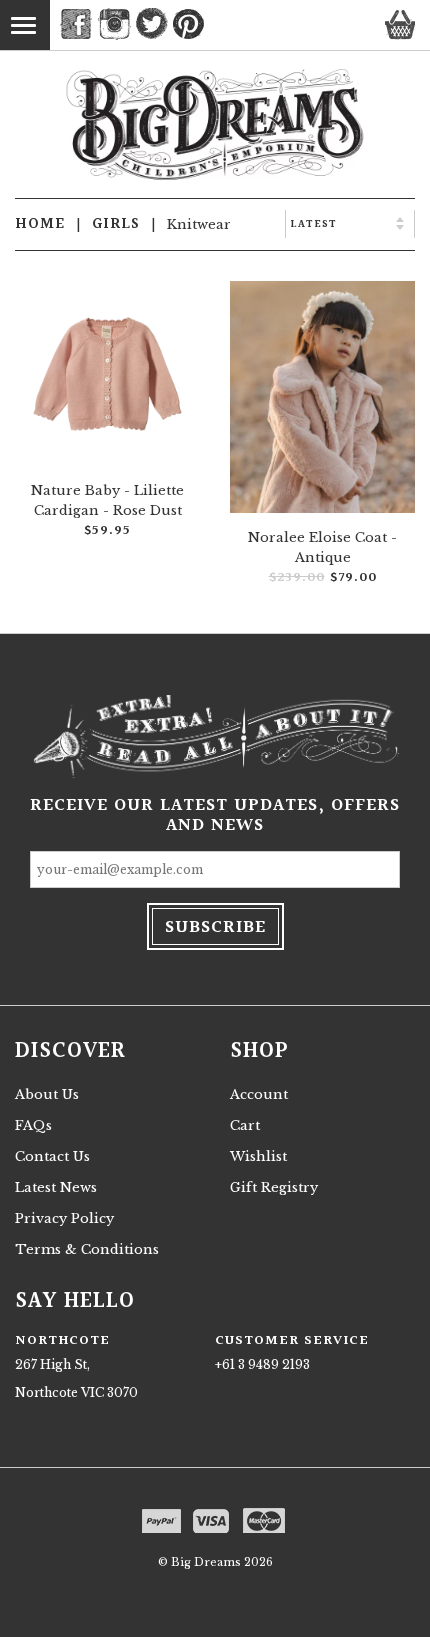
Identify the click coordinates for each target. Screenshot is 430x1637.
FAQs (33, 1125)
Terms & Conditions (87, 1249)
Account (259, 1094)
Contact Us (52, 1156)
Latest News (56, 1187)
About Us (47, 1094)
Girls (116, 224)
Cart (245, 1125)
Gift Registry (274, 1187)
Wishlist (258, 1156)
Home (40, 224)
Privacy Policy (64, 1218)
